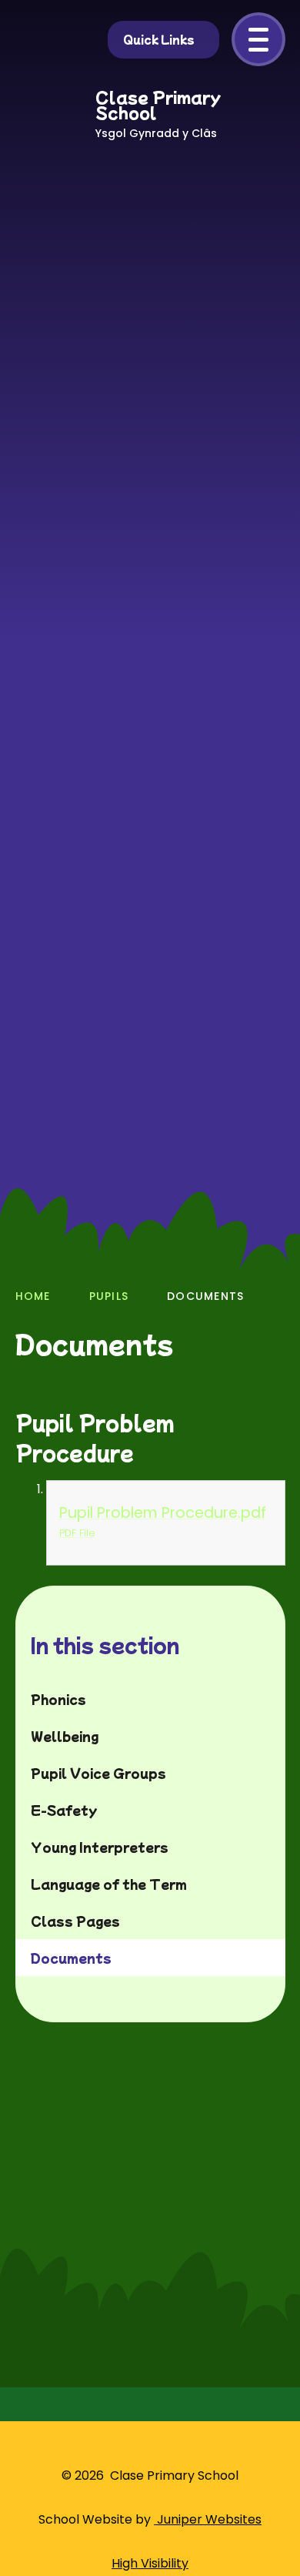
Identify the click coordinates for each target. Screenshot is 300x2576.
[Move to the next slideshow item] (231, 1164)
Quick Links (159, 39)
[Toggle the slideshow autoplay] (272, 1164)
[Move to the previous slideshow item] (189, 1164)
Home (33, 1296)
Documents (205, 1296)
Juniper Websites (208, 2519)
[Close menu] (258, 39)
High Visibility (150, 2563)
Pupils (109, 1296)
